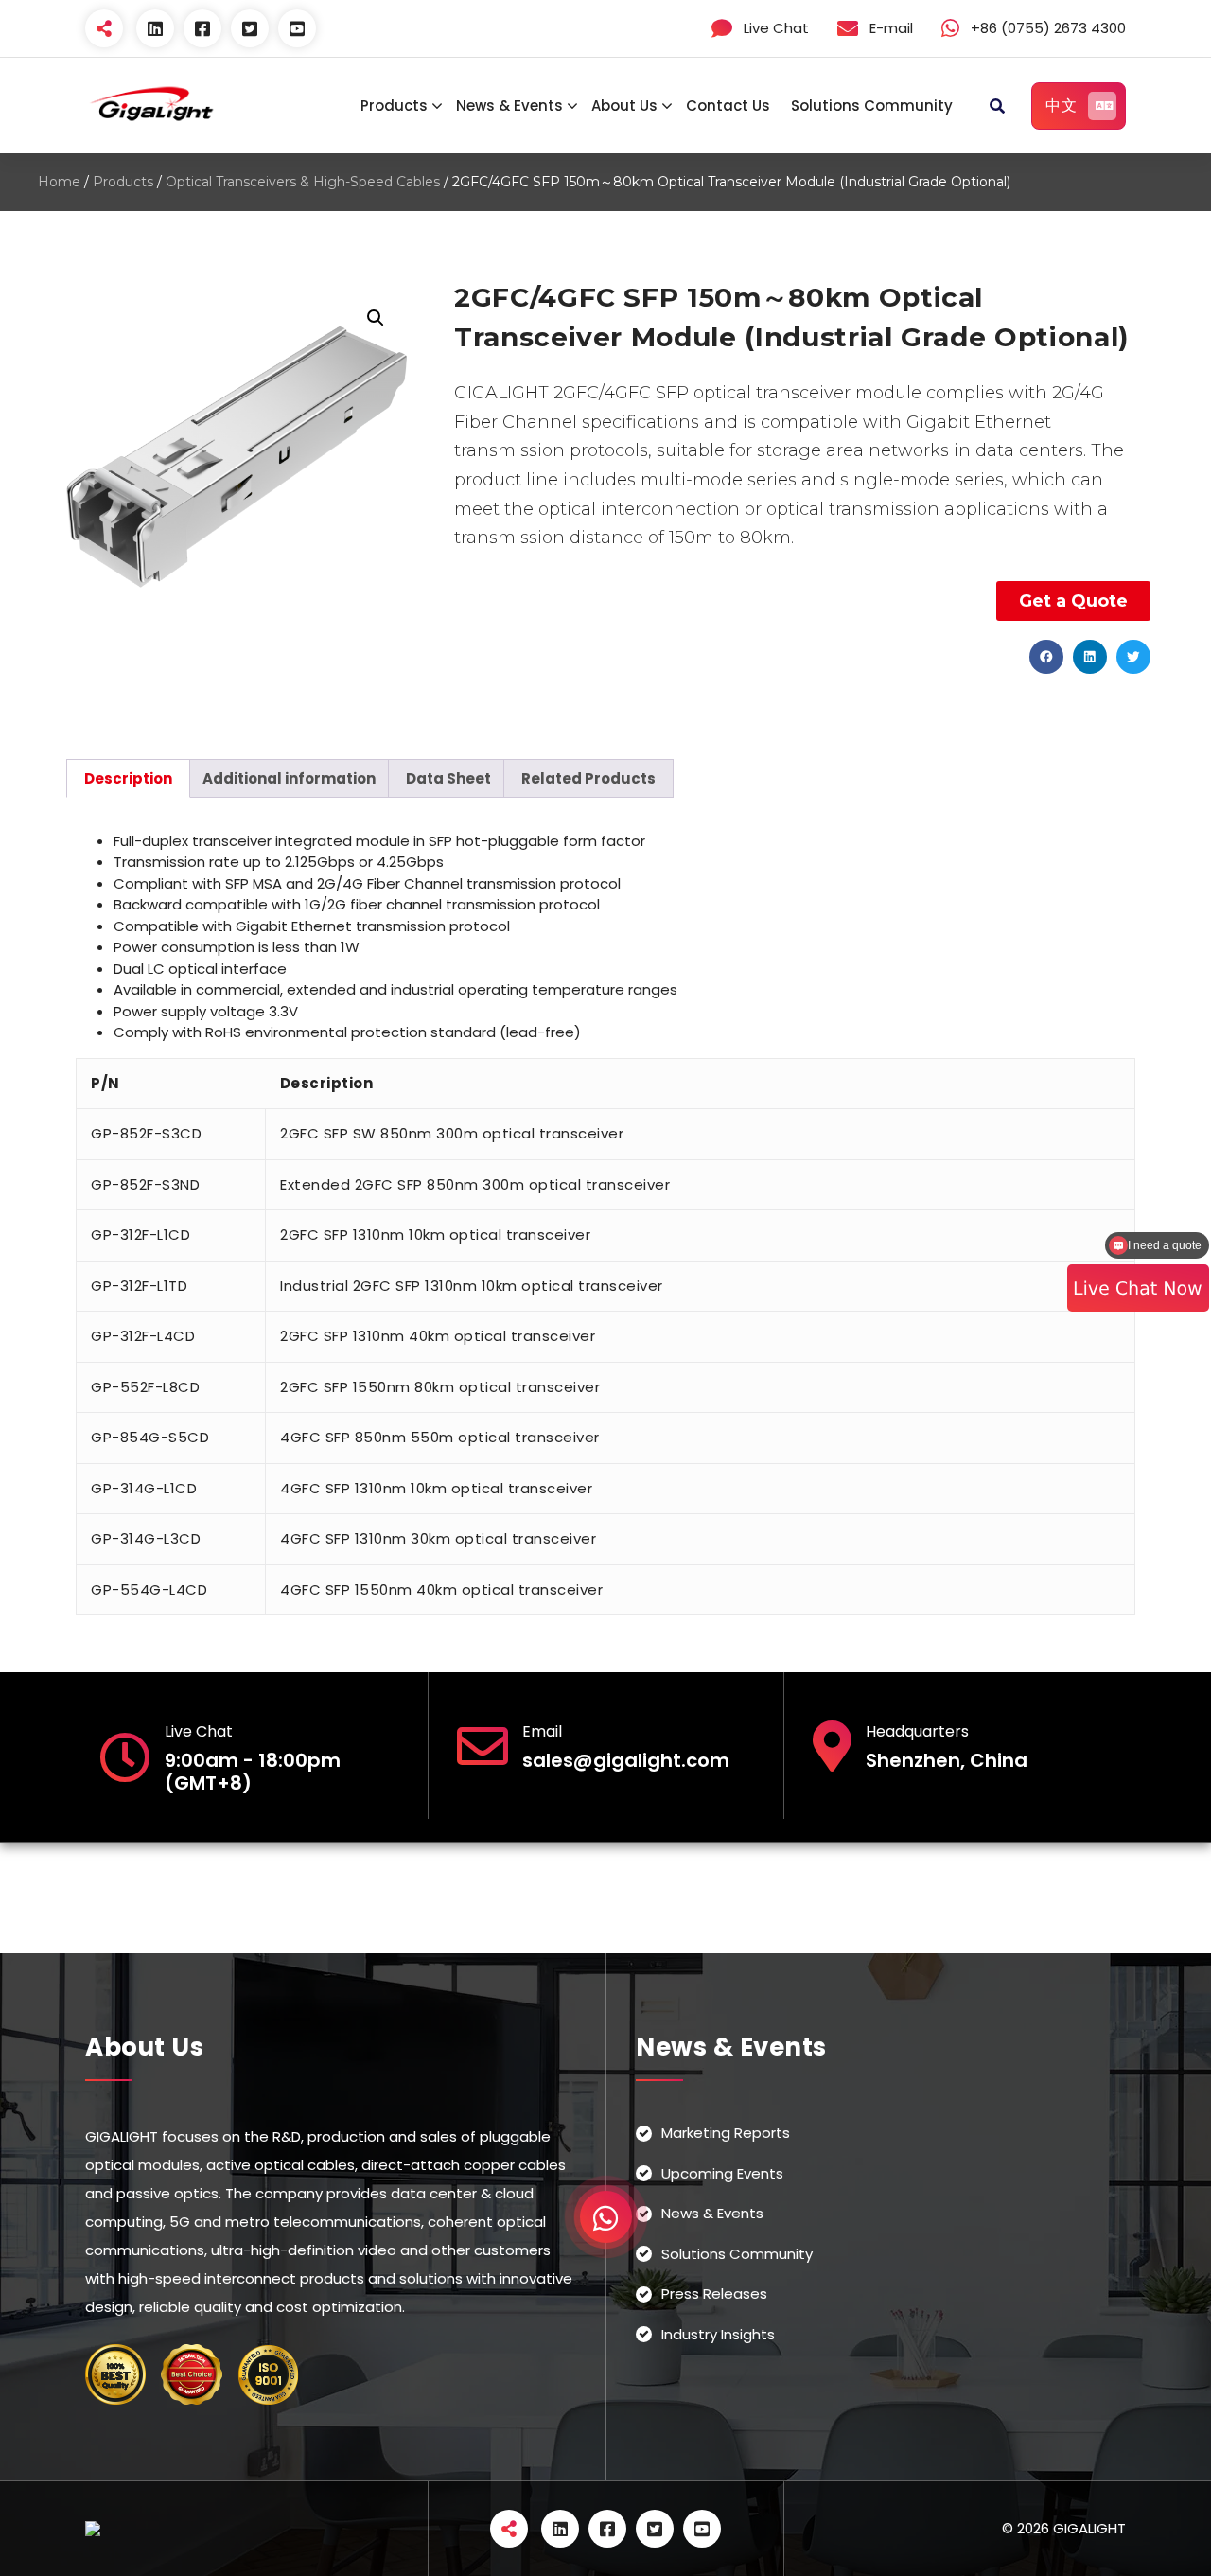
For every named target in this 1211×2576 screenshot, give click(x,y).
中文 (1061, 106)
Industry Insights (718, 2334)
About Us (624, 106)
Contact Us (728, 106)
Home (59, 182)
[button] (1046, 657)
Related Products (588, 778)
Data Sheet (448, 778)
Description (128, 778)
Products (394, 106)
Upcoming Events (722, 2173)
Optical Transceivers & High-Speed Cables (303, 182)
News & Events (509, 106)
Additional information (289, 778)
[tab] (128, 778)
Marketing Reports (726, 2133)
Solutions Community (872, 106)
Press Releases (714, 2294)
